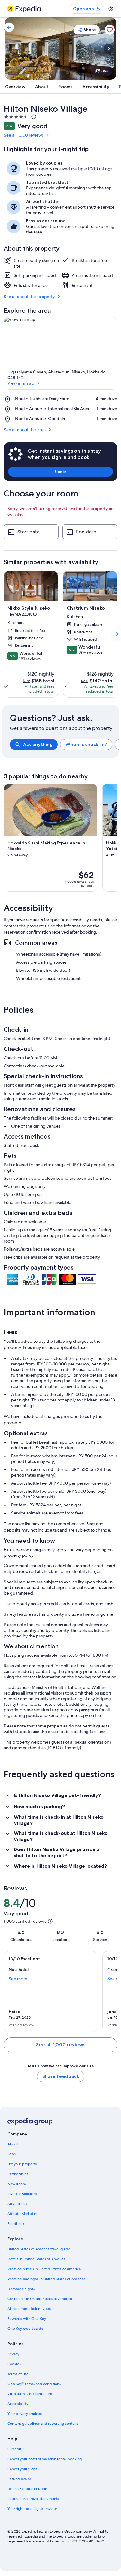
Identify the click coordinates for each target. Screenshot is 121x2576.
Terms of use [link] (18, 2374)
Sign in (60, 471)
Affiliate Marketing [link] (23, 2214)
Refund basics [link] (19, 2479)
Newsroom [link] (17, 2184)
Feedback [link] (16, 2224)
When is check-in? (86, 744)
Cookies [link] (14, 2364)
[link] (9, 27)
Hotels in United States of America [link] (36, 2259)
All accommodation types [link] (29, 2309)
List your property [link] (22, 2164)
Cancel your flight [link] (22, 2469)
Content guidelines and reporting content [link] (43, 2424)
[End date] (90, 532)
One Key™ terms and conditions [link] (34, 2384)
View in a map (21, 383)
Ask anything (38, 744)
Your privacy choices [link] (25, 2414)
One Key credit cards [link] (25, 2329)
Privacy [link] (13, 2354)
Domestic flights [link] (21, 2289)
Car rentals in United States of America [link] (40, 2299)
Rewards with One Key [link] (27, 2319)
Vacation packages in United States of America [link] (46, 2279)
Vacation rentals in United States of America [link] (44, 2269)
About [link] (13, 2144)
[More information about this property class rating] (33, 117)
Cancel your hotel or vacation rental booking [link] (45, 2459)
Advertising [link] (17, 2204)
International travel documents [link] (33, 2499)
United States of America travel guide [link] (39, 2249)
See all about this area (25, 430)
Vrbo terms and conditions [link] (30, 2394)
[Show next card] (109, 49)
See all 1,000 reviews (24, 135)
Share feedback (61, 2076)
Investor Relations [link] (22, 2194)
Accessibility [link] (18, 2404)
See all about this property (29, 297)
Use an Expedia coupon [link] (27, 2489)
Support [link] (14, 2449)
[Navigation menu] (111, 9)
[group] (64, 745)
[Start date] (31, 532)
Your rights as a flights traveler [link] (32, 2509)
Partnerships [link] (18, 2174)
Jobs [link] (11, 2154)
